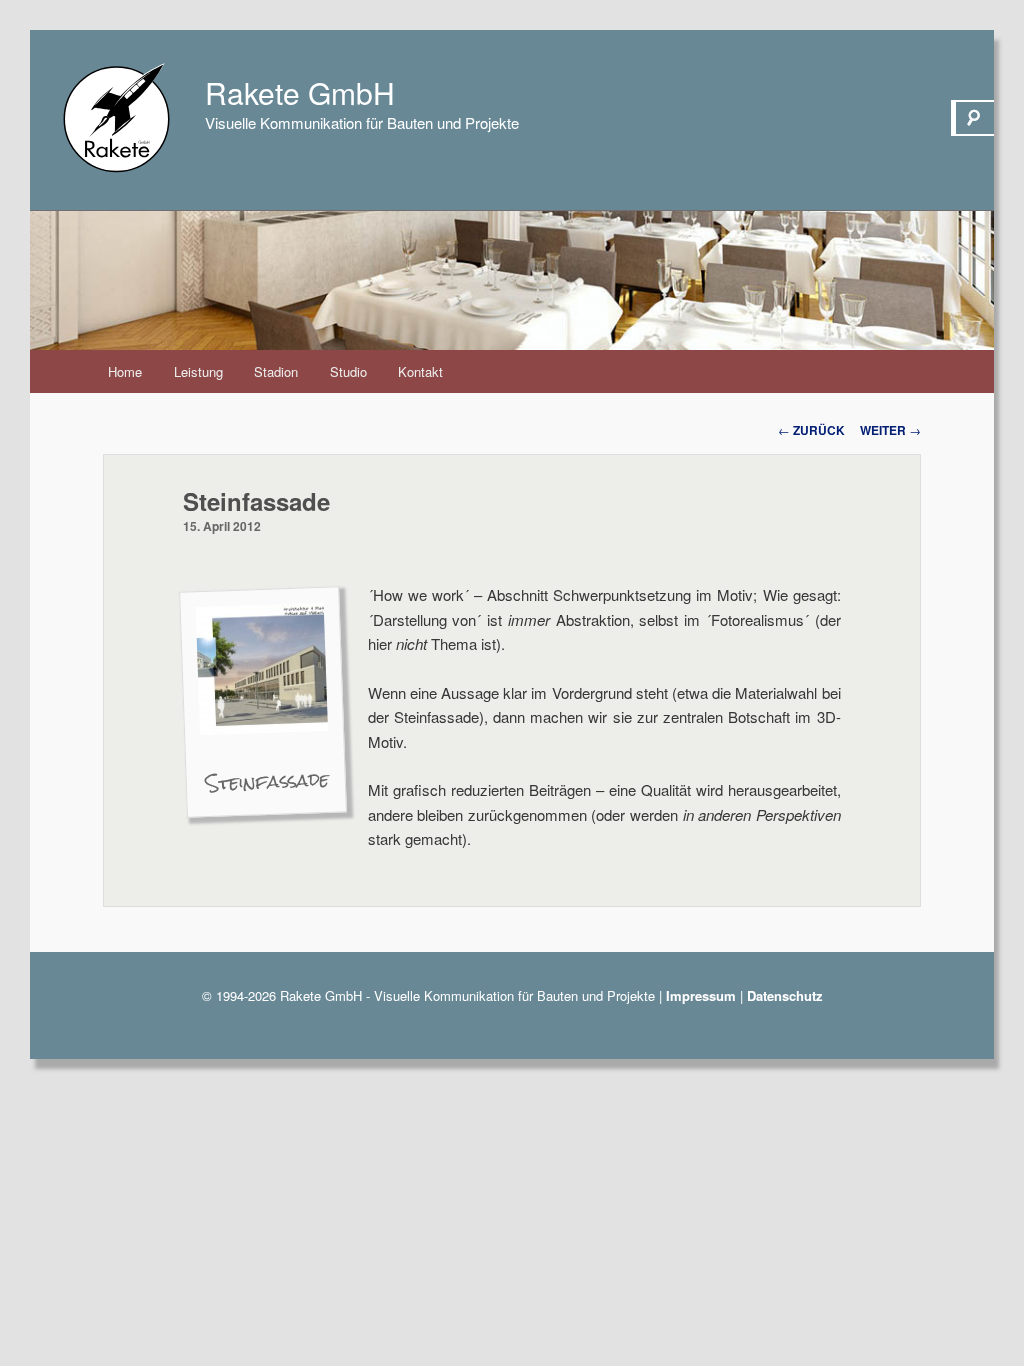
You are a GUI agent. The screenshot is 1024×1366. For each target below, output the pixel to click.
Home (125, 371)
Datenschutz (785, 995)
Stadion (276, 371)
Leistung (198, 371)
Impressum (701, 995)
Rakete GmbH (300, 92)
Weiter (890, 430)
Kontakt (420, 371)
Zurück (811, 430)
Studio (348, 371)
